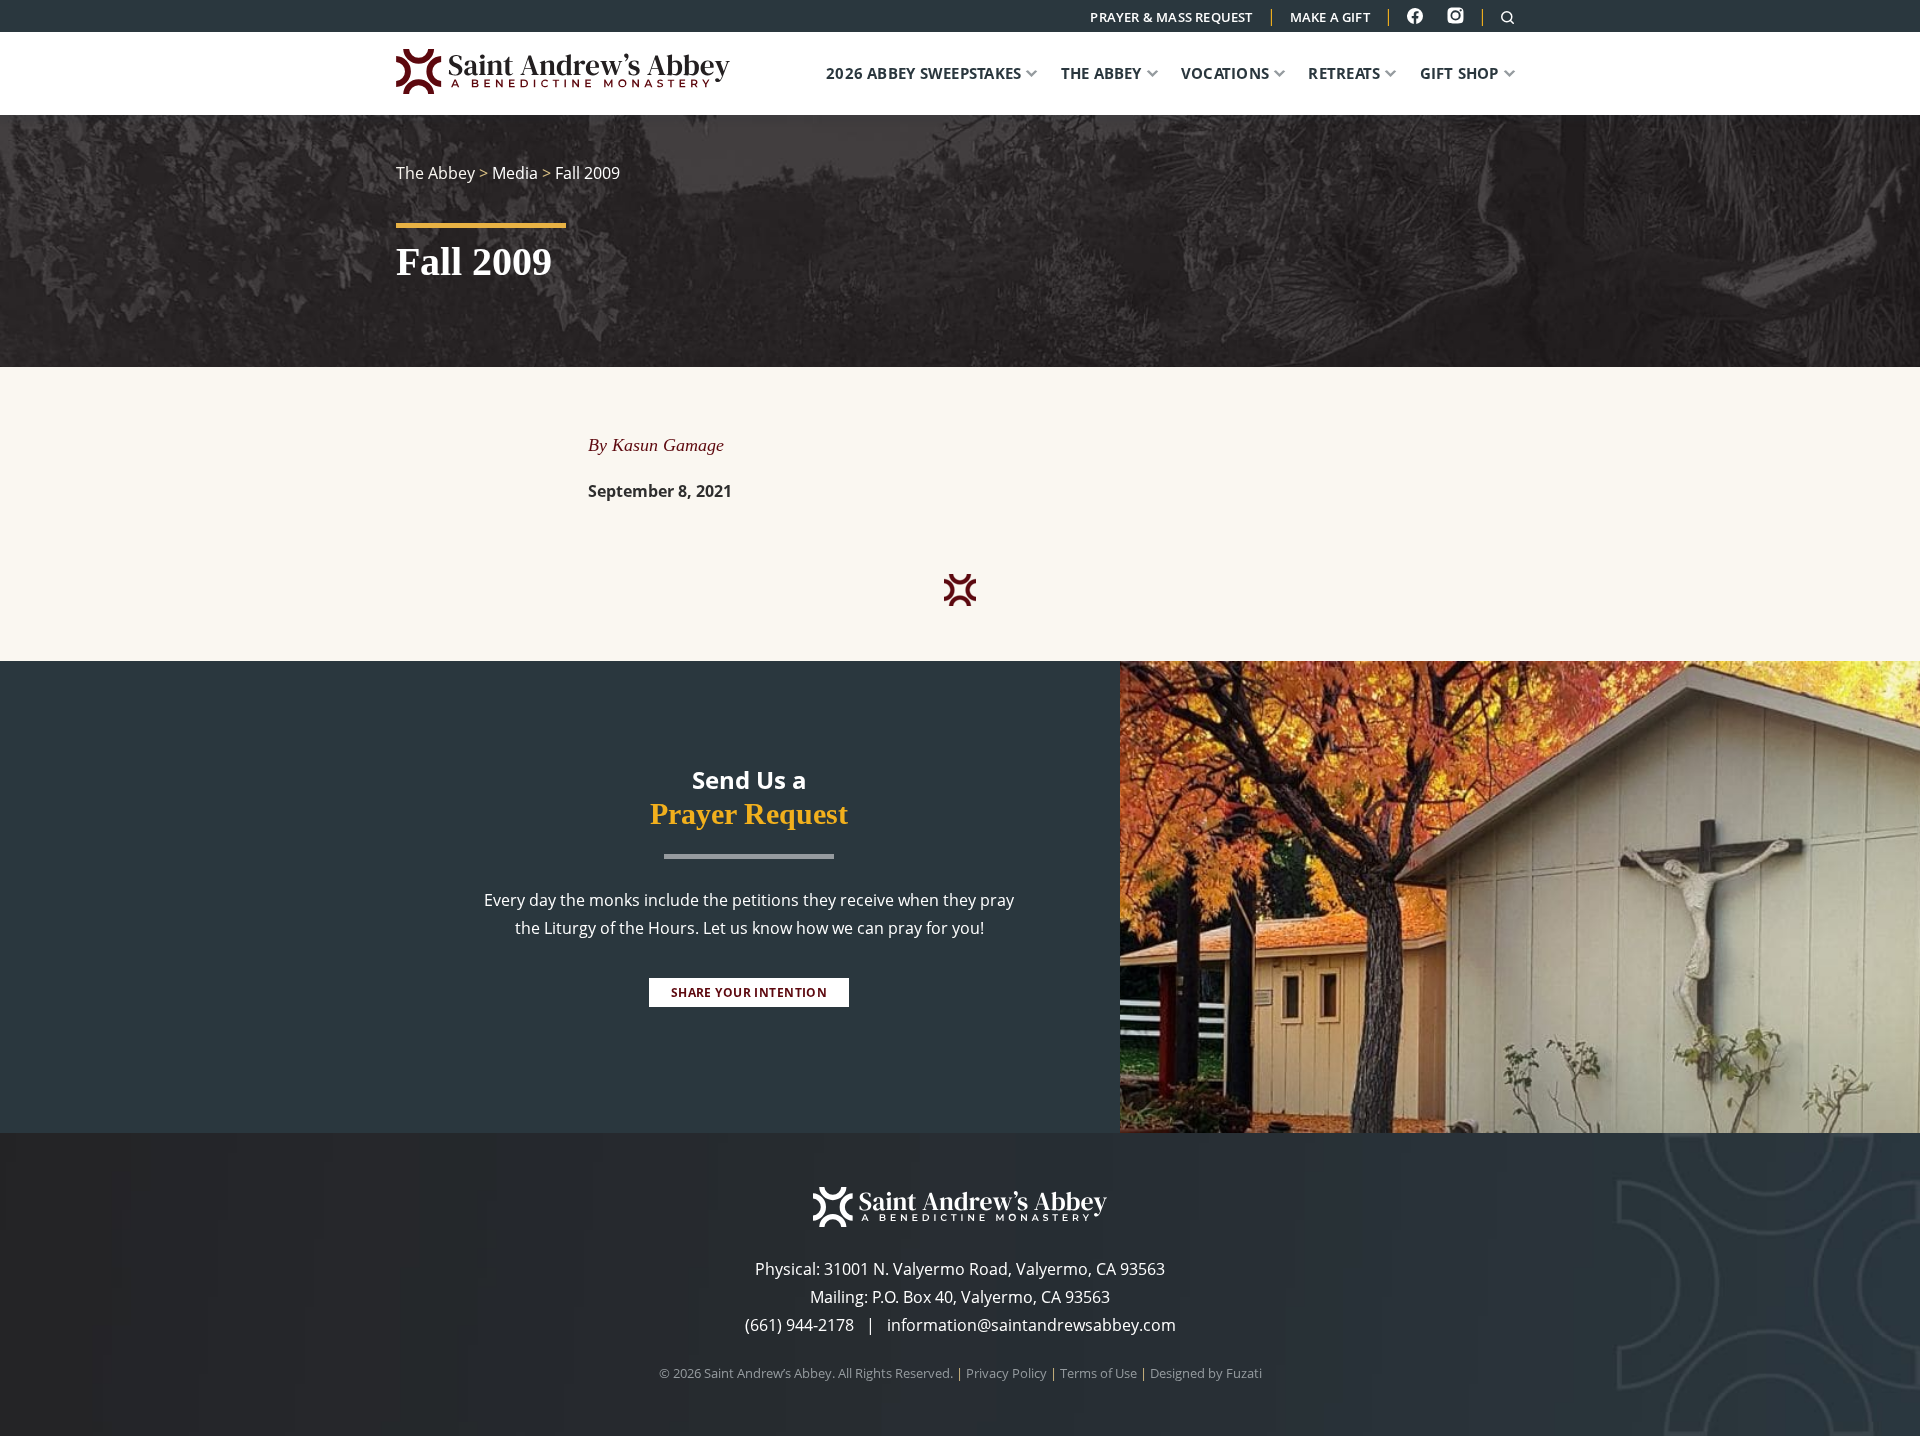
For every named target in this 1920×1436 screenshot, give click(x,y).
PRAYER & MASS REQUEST (1171, 17)
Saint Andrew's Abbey (576, 71)
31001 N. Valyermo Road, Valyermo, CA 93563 (994, 1269)
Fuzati (1244, 1373)
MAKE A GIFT (1330, 17)
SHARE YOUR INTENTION (749, 992)
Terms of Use (1098, 1373)
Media (515, 173)
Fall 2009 (587, 173)
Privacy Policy (1006, 1373)
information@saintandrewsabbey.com (1031, 1325)
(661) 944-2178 (799, 1325)
